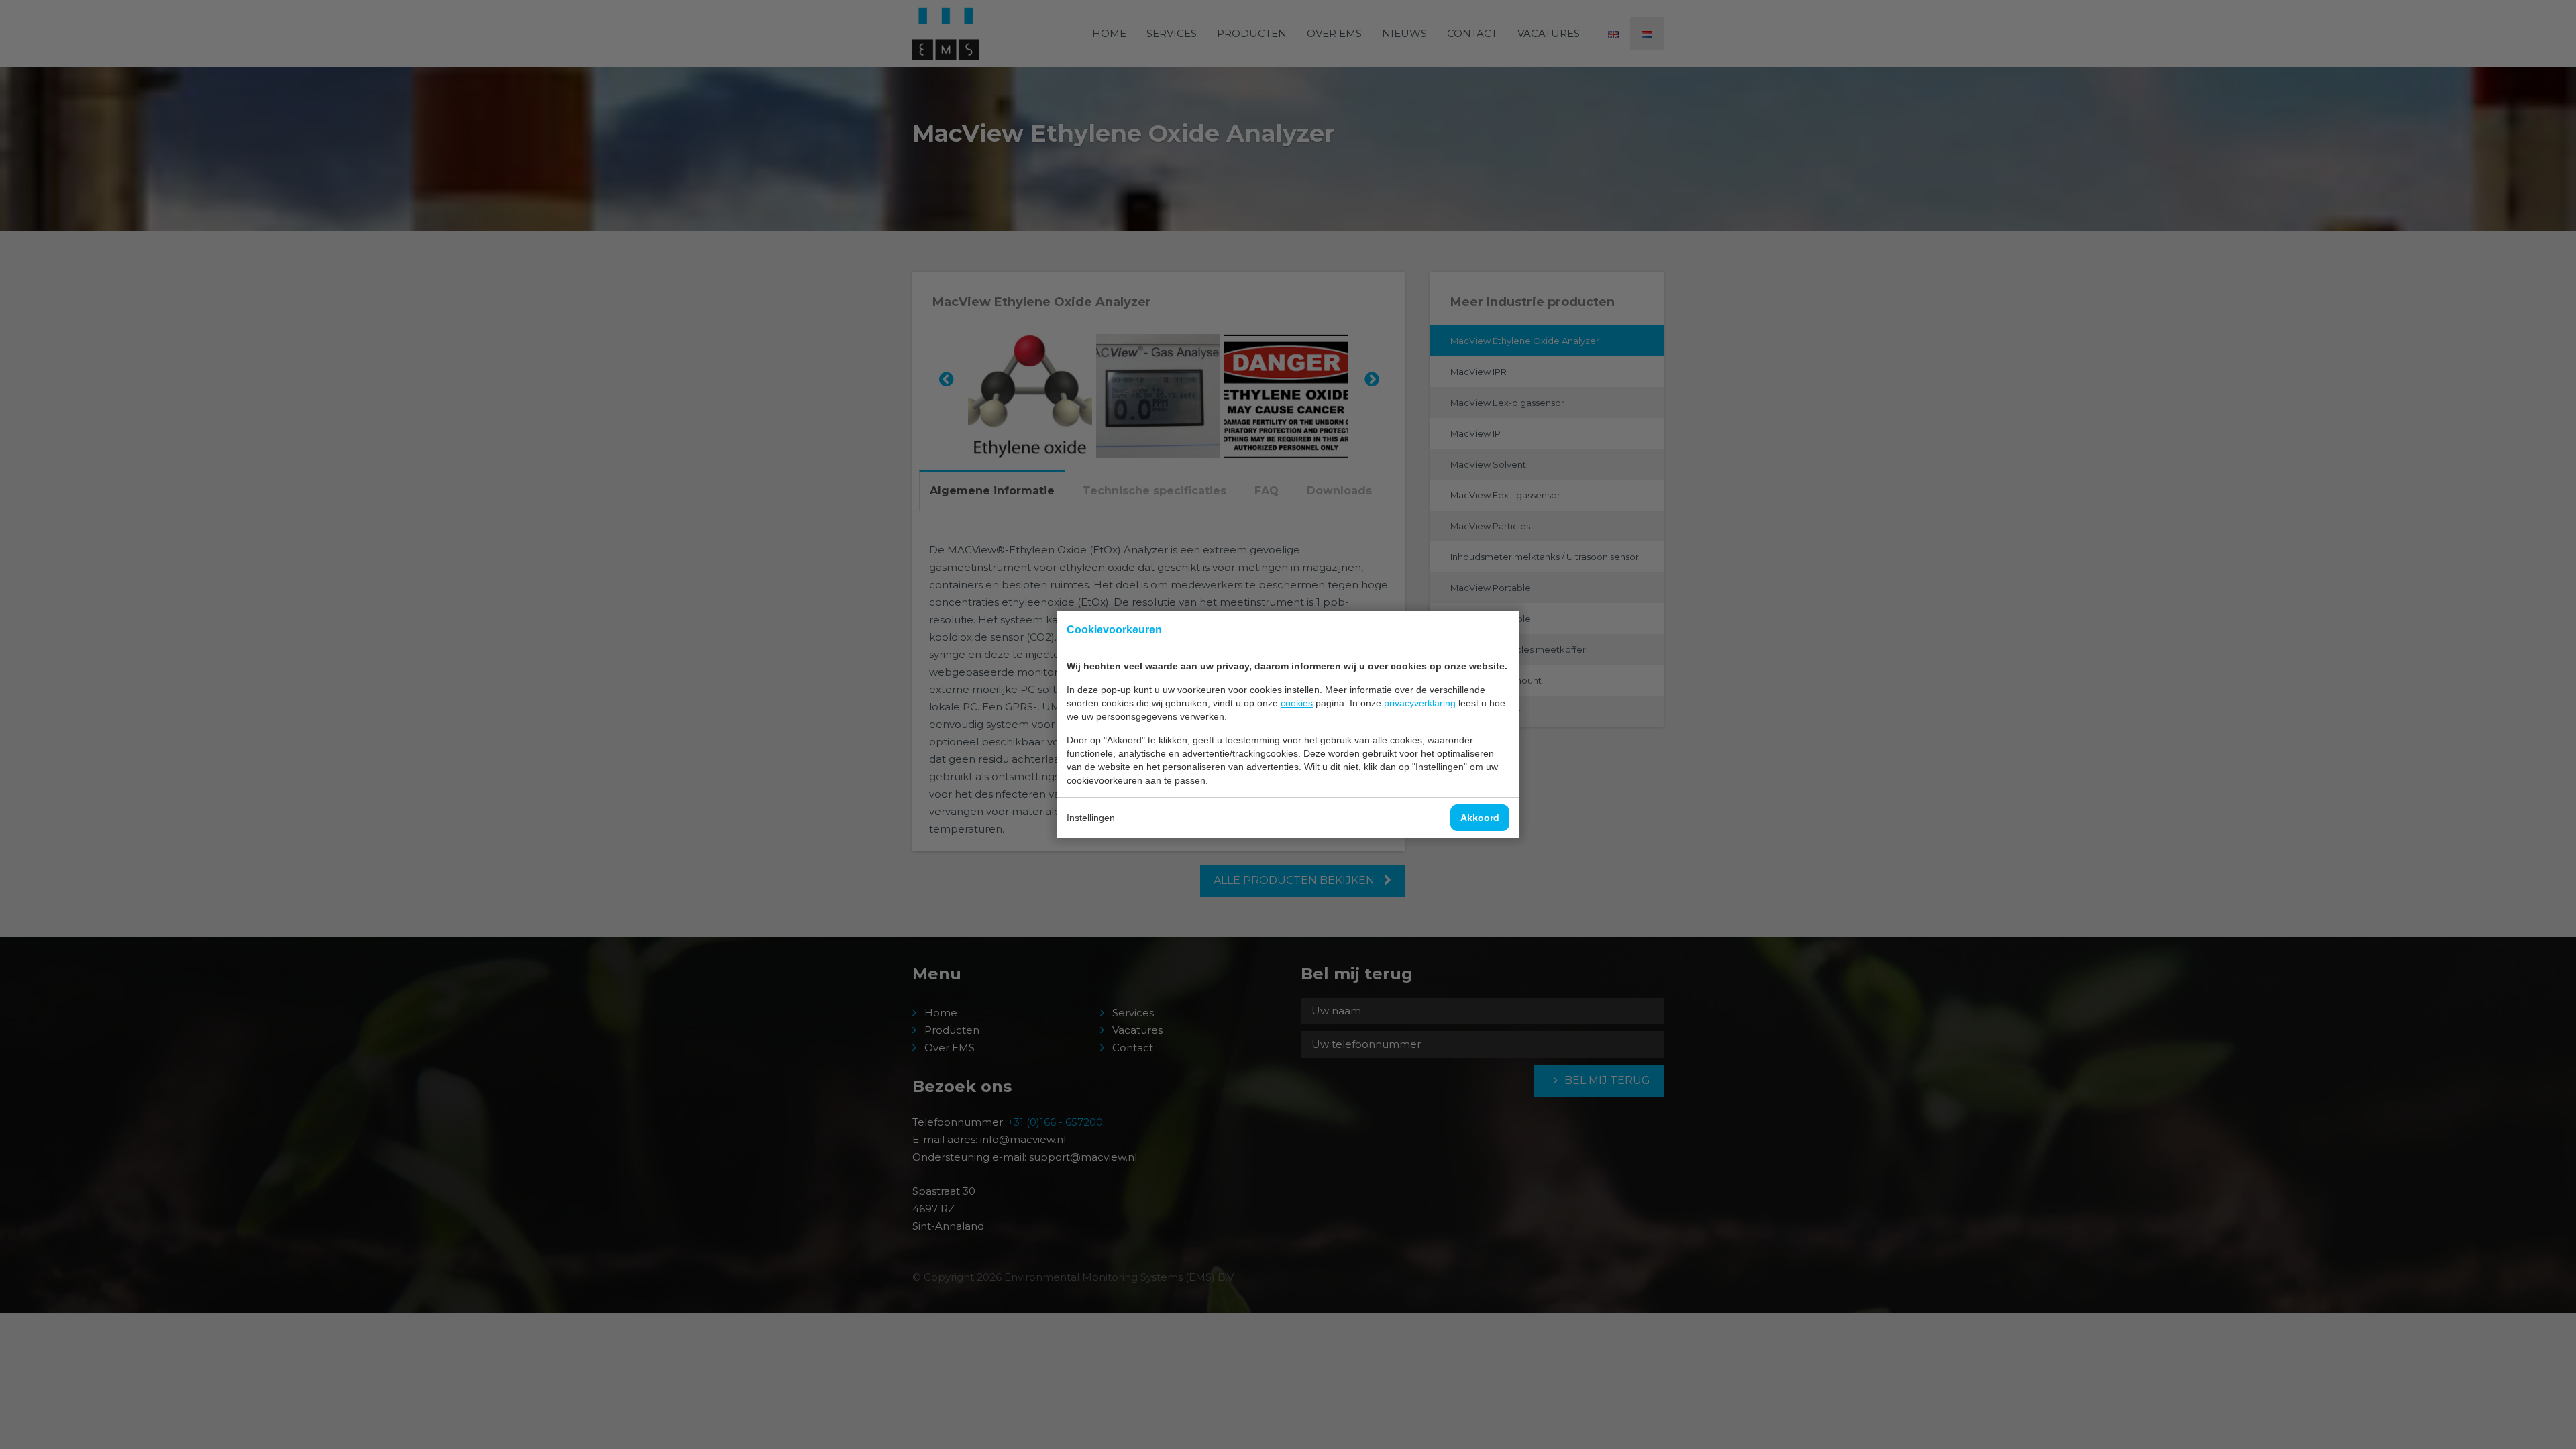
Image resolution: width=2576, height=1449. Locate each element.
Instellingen (1091, 818)
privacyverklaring (1420, 703)
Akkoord (1480, 818)
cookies (1297, 703)
